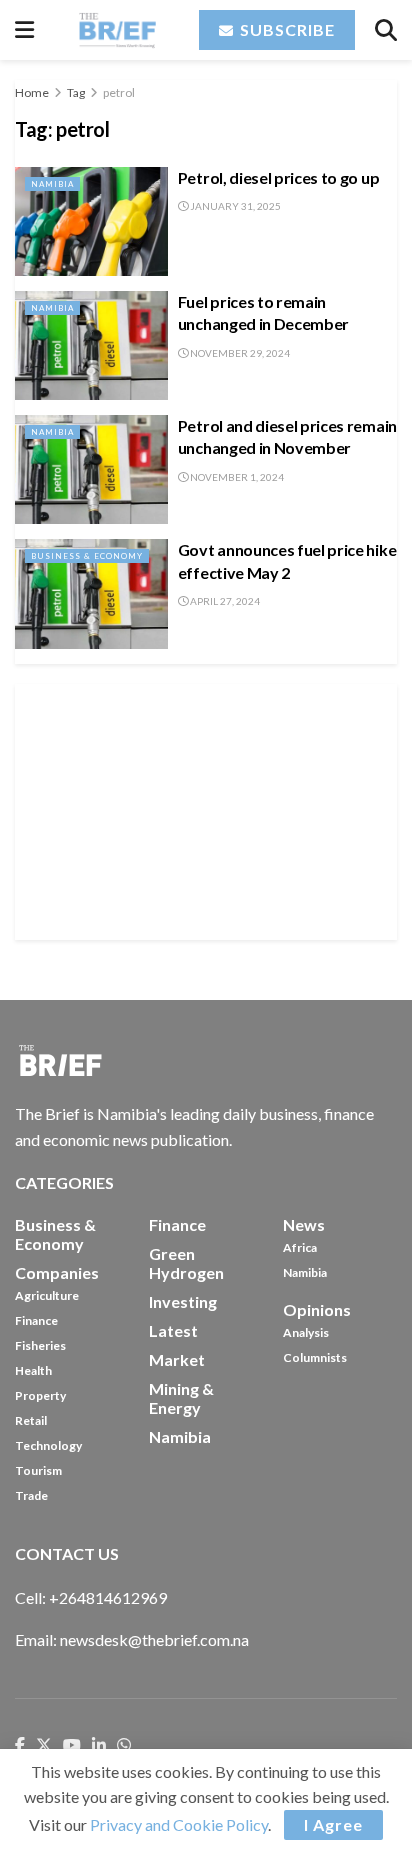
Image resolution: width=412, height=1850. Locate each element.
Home (32, 92)
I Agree (333, 1824)
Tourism (38, 1470)
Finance (36, 1320)
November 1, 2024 (236, 477)
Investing (183, 1301)
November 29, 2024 (239, 353)
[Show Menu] (24, 30)
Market (177, 1359)
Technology (48, 1445)
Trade (31, 1495)
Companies (57, 1272)
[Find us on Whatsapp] (124, 1746)
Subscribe (285, 29)
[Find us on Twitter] (44, 1746)
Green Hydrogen (186, 1263)
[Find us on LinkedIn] (99, 1746)
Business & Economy (87, 556)
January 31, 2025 (234, 206)
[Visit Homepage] (116, 30)
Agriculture (47, 1295)
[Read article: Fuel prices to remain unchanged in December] (91, 345)
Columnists (315, 1357)
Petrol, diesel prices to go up (278, 177)
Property (40, 1395)
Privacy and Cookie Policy (179, 1824)
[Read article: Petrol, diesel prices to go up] (91, 221)
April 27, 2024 (224, 601)
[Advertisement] (206, 809)
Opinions (317, 1309)
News (304, 1224)
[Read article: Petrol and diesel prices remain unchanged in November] (91, 469)
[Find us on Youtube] (72, 1746)
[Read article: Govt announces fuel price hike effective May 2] (91, 593)
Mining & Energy (181, 1398)
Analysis (306, 1332)
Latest (173, 1330)
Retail (31, 1420)
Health (33, 1370)
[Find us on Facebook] (20, 1746)
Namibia (52, 184)
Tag (76, 92)
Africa (300, 1247)
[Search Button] (386, 30)
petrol (119, 92)
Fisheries (40, 1345)
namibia (180, 1436)
